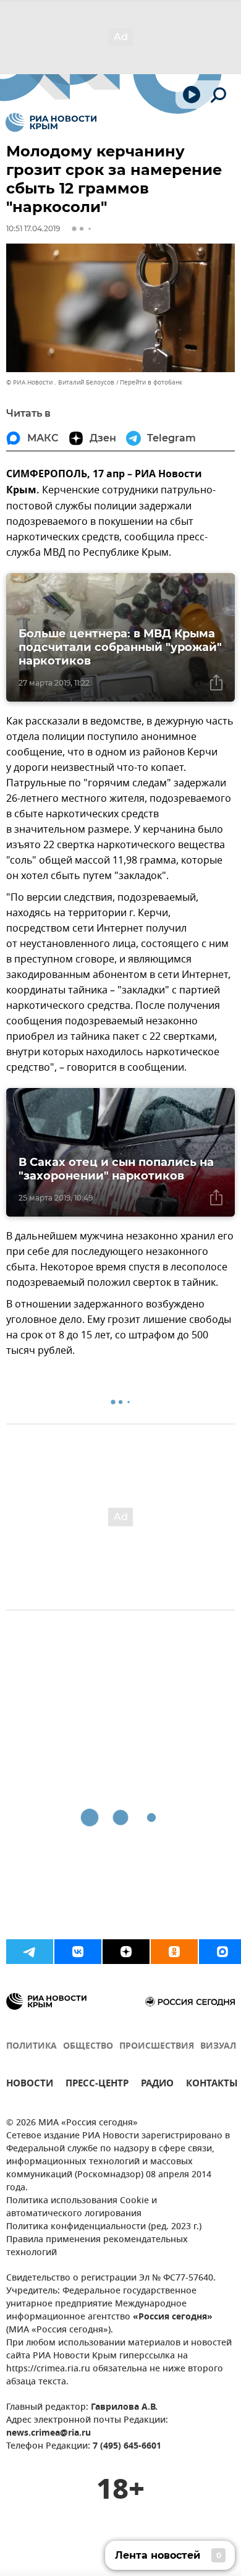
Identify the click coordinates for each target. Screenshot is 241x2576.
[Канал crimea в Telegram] (30, 1952)
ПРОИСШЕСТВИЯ (157, 2047)
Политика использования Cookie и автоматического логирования (82, 2208)
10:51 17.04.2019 (33, 228)
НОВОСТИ (30, 2085)
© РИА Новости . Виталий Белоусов (60, 382)
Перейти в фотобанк (151, 382)
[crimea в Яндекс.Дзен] (126, 1952)
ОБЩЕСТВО (88, 2047)
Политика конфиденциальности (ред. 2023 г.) (104, 2227)
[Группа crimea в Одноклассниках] (174, 1952)
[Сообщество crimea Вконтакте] (78, 1952)
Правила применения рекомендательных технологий (97, 2247)
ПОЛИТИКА (32, 2047)
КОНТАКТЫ (212, 2085)
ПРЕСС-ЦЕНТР (97, 2085)
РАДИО (157, 2085)
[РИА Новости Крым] (51, 122)
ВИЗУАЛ (218, 2047)
